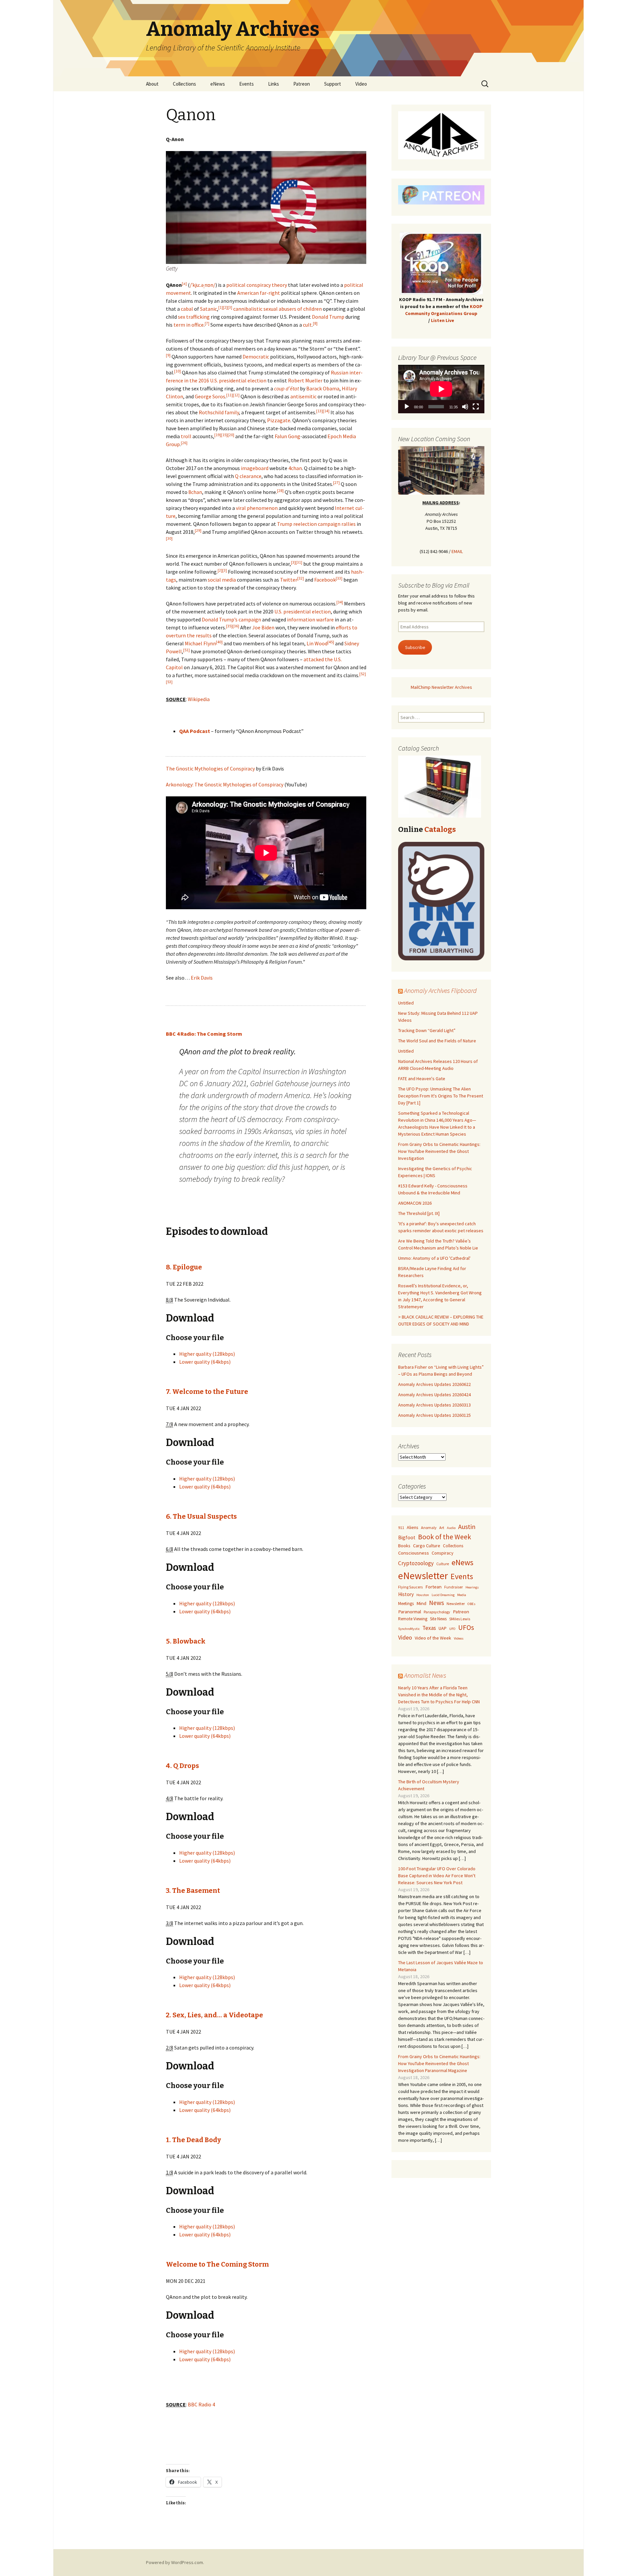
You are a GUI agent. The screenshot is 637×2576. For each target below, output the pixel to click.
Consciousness (414, 1553)
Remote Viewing (413, 1619)
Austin (467, 1527)
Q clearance (248, 476)
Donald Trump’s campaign (231, 619)
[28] (280, 490)
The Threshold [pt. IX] (419, 1213)
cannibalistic (248, 309)
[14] (326, 411)
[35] (229, 626)
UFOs (466, 1627)
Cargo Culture (427, 1546)
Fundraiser (454, 1587)
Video (361, 84)
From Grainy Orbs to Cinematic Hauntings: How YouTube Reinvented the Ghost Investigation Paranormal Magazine (439, 2063)
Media (462, 1595)
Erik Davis (202, 978)
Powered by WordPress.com (175, 2562)
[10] (177, 371)
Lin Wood (317, 643)
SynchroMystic (409, 1629)
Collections (184, 84)
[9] (168, 355)
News (436, 1603)
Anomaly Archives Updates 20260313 (434, 1405)
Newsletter (456, 1604)
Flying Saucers (410, 1587)
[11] (230, 395)
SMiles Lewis (460, 1619)
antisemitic (303, 396)
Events (247, 84)
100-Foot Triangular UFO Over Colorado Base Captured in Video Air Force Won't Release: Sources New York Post (437, 1876)
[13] (319, 411)
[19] (218, 435)
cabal (187, 309)
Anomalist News (425, 1675)
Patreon (302, 84)
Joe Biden (263, 627)
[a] (184, 283)
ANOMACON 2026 (415, 1203)
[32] (301, 578)
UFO (452, 1629)
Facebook (325, 580)
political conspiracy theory (257, 285)
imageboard (255, 468)
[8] (315, 323)
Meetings (406, 1604)
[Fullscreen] (476, 407)
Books (404, 1546)
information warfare (310, 619)
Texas (429, 1628)
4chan (295, 468)
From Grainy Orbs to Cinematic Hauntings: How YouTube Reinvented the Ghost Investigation (439, 1151)
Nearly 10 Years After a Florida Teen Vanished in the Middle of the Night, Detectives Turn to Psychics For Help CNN (439, 1695)
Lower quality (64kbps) (205, 1362)
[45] (331, 642)
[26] (184, 443)
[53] (169, 682)
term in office (189, 325)
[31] (299, 562)
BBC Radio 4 (201, 2404)
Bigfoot (407, 1537)
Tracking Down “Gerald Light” (427, 1030)
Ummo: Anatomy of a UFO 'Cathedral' (434, 1258)
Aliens (413, 1527)
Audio (451, 1528)
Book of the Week (445, 1537)
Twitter (289, 580)
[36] (236, 626)
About (152, 84)
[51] (186, 650)
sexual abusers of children (293, 309)
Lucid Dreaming (443, 1595)
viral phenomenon (257, 508)
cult (307, 325)
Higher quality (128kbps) (207, 1354)
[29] (198, 530)
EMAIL (457, 551)
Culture (443, 1564)
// (203, 285)
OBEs (471, 1604)
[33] (339, 578)
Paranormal (410, 1612)
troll (186, 436)
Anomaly (429, 1528)
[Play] (407, 407)
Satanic (209, 309)
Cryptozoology (416, 1563)
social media (222, 580)
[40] (219, 642)
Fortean (433, 1587)
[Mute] (465, 407)
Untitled (406, 1003)
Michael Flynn (200, 643)
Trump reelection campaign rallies (316, 524)
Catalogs (440, 829)
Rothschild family (219, 412)
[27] (336, 483)
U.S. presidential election (303, 611)
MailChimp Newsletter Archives (441, 687)
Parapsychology (437, 1612)
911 (401, 1528)
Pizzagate (279, 420)
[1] (221, 307)
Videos (459, 1638)
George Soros (210, 396)
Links (274, 84)
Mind (421, 1603)
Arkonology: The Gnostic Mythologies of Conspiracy (225, 784)
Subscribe (415, 647)
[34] (340, 602)
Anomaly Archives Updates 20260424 (434, 1395)
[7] (207, 323)
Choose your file (195, 1338)
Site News (438, 1619)
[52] (363, 674)
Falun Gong (287, 436)
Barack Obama (323, 388)
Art (442, 1528)
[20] (231, 435)
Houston (423, 1595)
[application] (441, 389)
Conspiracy (443, 1553)
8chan (195, 492)
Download (190, 1318)
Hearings (472, 1587)
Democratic (256, 357)
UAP (443, 1628)
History (406, 1594)
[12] (236, 395)
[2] (225, 307)
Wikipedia (199, 699)
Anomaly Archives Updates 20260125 (434, 1415)
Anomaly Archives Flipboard (440, 990)
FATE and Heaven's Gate (422, 1079)
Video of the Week (433, 1638)
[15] (224, 435)
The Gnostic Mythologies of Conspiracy (210, 768)
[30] (169, 538)
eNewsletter (423, 1576)
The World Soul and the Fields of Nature (437, 1041)
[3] (230, 307)
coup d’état (286, 388)
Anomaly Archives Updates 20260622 (434, 1384)
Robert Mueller (305, 380)
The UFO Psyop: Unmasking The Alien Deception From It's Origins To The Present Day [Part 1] (441, 1096)
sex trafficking (194, 317)
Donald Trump (328, 317)
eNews (218, 84)
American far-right (259, 293)
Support (333, 84)
